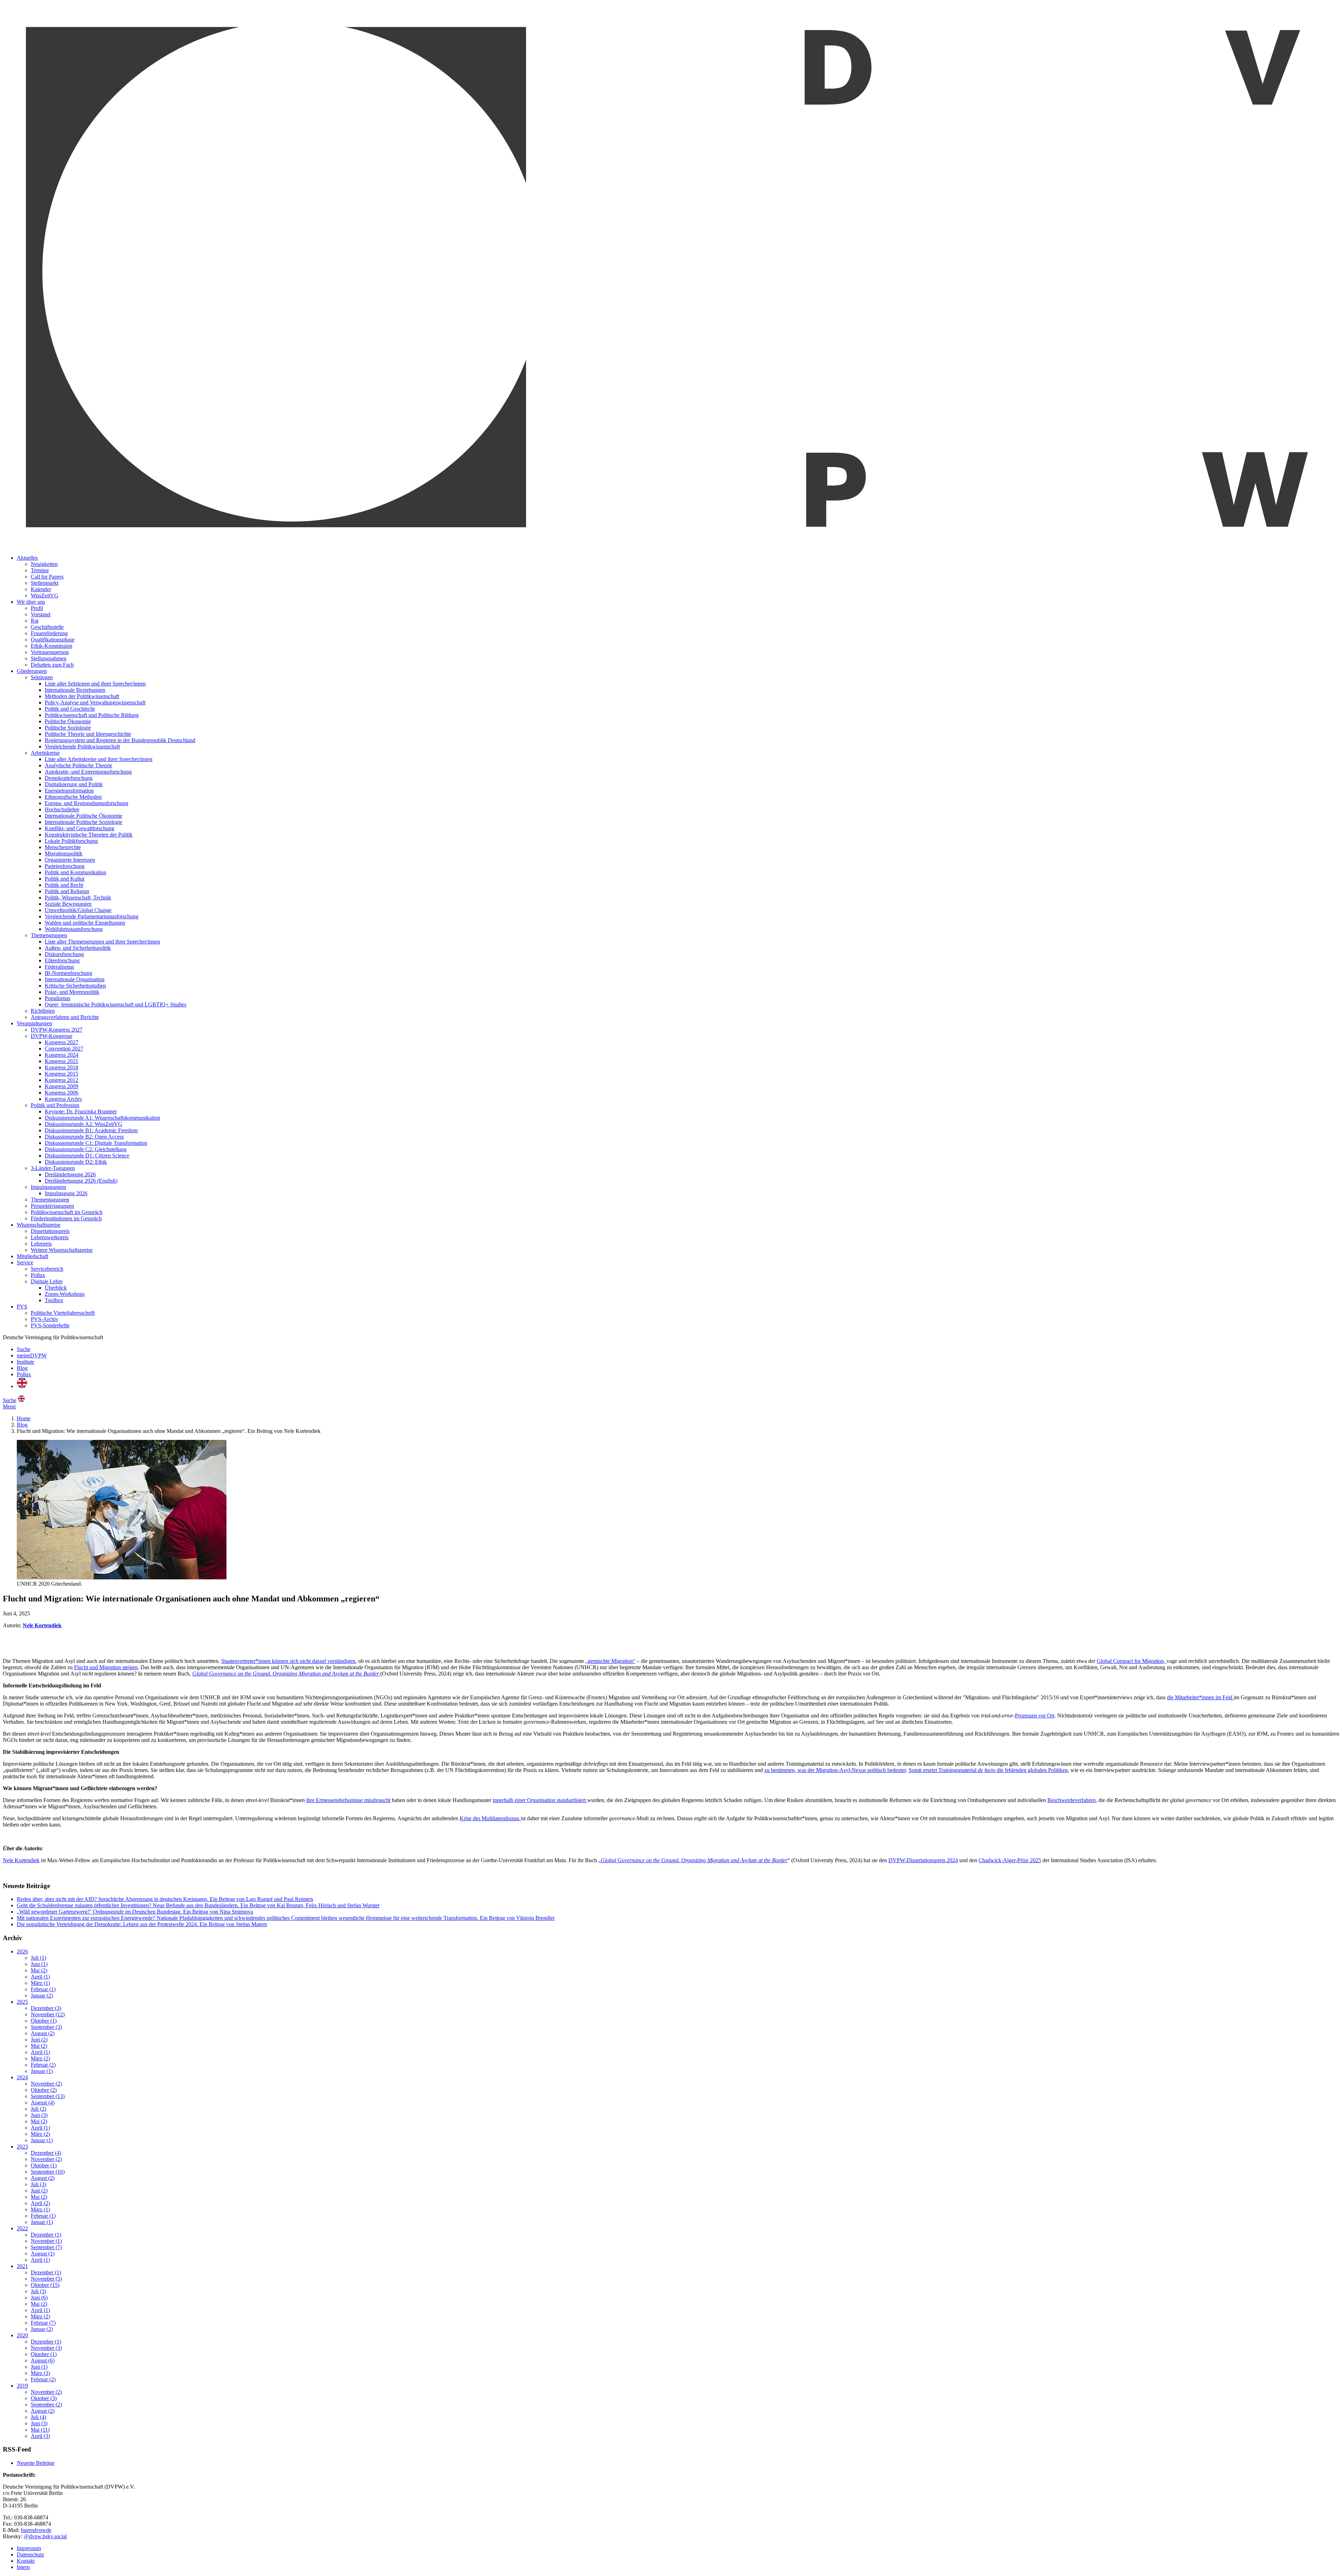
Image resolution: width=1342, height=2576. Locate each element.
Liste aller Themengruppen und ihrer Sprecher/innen (102, 942)
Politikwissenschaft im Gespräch (67, 1212)
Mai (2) (39, 1970)
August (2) (43, 2033)
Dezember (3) (46, 2008)
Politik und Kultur (65, 879)
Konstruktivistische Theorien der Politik (89, 835)
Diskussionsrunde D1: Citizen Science (87, 1156)
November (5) (46, 2279)
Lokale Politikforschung (71, 841)
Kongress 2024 (62, 1055)
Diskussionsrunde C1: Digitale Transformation (96, 1143)
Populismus (57, 998)
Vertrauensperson (50, 652)
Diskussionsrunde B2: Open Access (84, 1137)
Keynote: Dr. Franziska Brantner (81, 1111)
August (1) (43, 2254)
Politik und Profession (55, 1105)
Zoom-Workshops (65, 1294)
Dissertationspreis (50, 1231)
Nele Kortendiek (21, 1860)
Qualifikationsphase (53, 640)
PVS (22, 1307)
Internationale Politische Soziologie (84, 822)
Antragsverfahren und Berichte (65, 1017)
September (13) (48, 2096)
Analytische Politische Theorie (78, 765)
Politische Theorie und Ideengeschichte (88, 734)
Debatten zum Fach (52, 665)
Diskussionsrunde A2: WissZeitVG (84, 1124)
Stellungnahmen (49, 658)
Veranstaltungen (34, 1023)
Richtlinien (43, 1011)
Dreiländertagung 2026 (70, 1174)
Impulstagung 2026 (66, 1193)
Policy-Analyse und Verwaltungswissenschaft (95, 702)
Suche (24, 1349)
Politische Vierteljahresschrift (63, 1313)
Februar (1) (43, 1989)
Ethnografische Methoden (73, 797)
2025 (22, 2002)
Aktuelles (27, 558)
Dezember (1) (46, 2235)
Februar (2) (43, 2065)
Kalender (41, 589)
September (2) (46, 2405)
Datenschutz (30, 2555)
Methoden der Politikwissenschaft (82, 696)
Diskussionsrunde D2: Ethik (76, 1162)
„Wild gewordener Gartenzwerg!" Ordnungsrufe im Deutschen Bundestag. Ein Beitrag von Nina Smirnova (135, 1912)
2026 (22, 1951)
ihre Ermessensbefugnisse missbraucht (348, 1800)
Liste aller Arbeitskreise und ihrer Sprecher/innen (99, 759)
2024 (22, 2077)
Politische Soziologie (68, 728)
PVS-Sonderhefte (50, 1325)
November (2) (46, 2084)
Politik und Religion (67, 891)
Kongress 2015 (62, 1074)
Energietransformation (69, 791)
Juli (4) (38, 2417)
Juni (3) (39, 2115)
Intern (23, 2567)
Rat (35, 621)
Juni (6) (39, 2298)
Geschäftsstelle (47, 627)
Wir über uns (31, 602)
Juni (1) (39, 1964)
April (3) (40, 2436)
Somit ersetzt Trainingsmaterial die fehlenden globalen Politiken (988, 1770)
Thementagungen (50, 1200)
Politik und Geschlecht (70, 709)
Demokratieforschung (69, 778)
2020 (22, 2335)
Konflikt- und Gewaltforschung (80, 828)
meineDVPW (32, 1355)
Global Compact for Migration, (1132, 1661)
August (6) (43, 2360)
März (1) (40, 1983)
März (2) (40, 2058)
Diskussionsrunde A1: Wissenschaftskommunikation (102, 1118)
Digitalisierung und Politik (74, 784)
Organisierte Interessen (70, 860)
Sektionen (42, 677)
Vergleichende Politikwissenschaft (82, 747)
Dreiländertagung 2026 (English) (81, 1181)
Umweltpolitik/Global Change (78, 910)
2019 (22, 2386)
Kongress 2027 (62, 1042)
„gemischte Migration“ (610, 1661)
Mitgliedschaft (33, 1256)
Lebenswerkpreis (50, 1237)
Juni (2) (39, 2040)
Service (25, 1262)
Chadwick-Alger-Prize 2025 (1010, 1860)
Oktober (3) (44, 2398)
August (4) (43, 2103)
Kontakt (26, 2561)
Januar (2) (42, 1996)
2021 (22, 2266)
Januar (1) (42, 2071)
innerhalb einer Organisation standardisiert (540, 1800)
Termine (40, 570)
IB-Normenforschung (68, 973)
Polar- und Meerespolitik (72, 992)
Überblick (56, 1288)
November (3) (46, 2348)
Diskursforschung (64, 954)
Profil (37, 608)
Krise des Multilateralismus (490, 1818)
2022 (22, 2228)
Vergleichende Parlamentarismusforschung (92, 916)
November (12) (48, 2014)
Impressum (29, 2548)
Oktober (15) (45, 2285)
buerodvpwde (36, 2530)
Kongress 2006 (62, 1093)
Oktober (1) (44, 2021)
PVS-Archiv (45, 1319)
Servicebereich (47, 1269)
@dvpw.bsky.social (45, 2536)
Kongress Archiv (63, 1099)
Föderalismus (59, 967)
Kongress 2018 (62, 1067)
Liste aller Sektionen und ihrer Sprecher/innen (95, 684)
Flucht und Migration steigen (106, 1667)
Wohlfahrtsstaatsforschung (74, 929)
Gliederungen (32, 671)
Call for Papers (47, 577)
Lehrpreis (41, 1244)
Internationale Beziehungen (75, 690)
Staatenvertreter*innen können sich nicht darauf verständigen (288, 1661)
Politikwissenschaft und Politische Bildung (92, 715)
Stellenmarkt (45, 583)
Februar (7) (43, 2323)
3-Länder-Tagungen (53, 1168)
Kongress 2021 (62, 1061)
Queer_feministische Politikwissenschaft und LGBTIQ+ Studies (116, 1004)
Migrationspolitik (64, 853)
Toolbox (54, 1300)
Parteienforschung (65, 866)
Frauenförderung (49, 633)
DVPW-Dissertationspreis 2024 (923, 1860)
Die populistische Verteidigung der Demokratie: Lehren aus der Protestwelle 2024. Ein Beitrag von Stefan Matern (142, 1924)
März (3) (40, 2373)
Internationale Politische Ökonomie (84, 816)
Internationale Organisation (75, 979)
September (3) (46, 2027)
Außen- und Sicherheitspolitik (78, 948)
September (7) (46, 2247)
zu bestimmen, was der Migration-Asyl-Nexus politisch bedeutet (835, 1770)
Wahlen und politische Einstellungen (85, 923)
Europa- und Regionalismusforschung (86, 803)
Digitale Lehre (47, 1281)
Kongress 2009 (62, 1086)
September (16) (48, 2172)
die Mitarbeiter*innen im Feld (1200, 1697)
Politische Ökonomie (68, 721)
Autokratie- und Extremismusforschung (88, 772)
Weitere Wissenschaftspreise (62, 1250)
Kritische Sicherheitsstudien (75, 986)
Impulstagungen (48, 1187)
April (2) (40, 2203)
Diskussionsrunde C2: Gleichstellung (86, 1149)
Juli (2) (38, 2109)
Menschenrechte (63, 847)
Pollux (38, 1275)
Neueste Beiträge (36, 2463)
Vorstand (41, 614)
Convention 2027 (64, 1049)
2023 (22, 2147)
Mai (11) (40, 2430)
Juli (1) (38, 1958)
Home (24, 1418)
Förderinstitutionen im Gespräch (66, 1218)
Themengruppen (49, 935)
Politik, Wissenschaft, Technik (78, 898)
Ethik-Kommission (52, 646)
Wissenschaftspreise (39, 1225)
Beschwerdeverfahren (1072, 1800)
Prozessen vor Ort (1035, 1716)
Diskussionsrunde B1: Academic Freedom (91, 1130)
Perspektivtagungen (52, 1206)
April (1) (40, 1977)
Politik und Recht (64, 885)
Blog (22, 1368)
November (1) (46, 2241)
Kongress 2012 (62, 1080)
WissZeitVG (45, 595)
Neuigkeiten (44, 564)
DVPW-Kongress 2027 (57, 1030)
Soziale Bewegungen (68, 904)
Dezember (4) (46, 2153)
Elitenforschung (62, 960)
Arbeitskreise (45, 753)
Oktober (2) (44, 2090)
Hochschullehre (62, 809)
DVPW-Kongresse (52, 1036)
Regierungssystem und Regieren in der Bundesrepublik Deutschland (120, 740)
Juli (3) (38, 2184)
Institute (26, 1362)
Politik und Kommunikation (75, 872)
